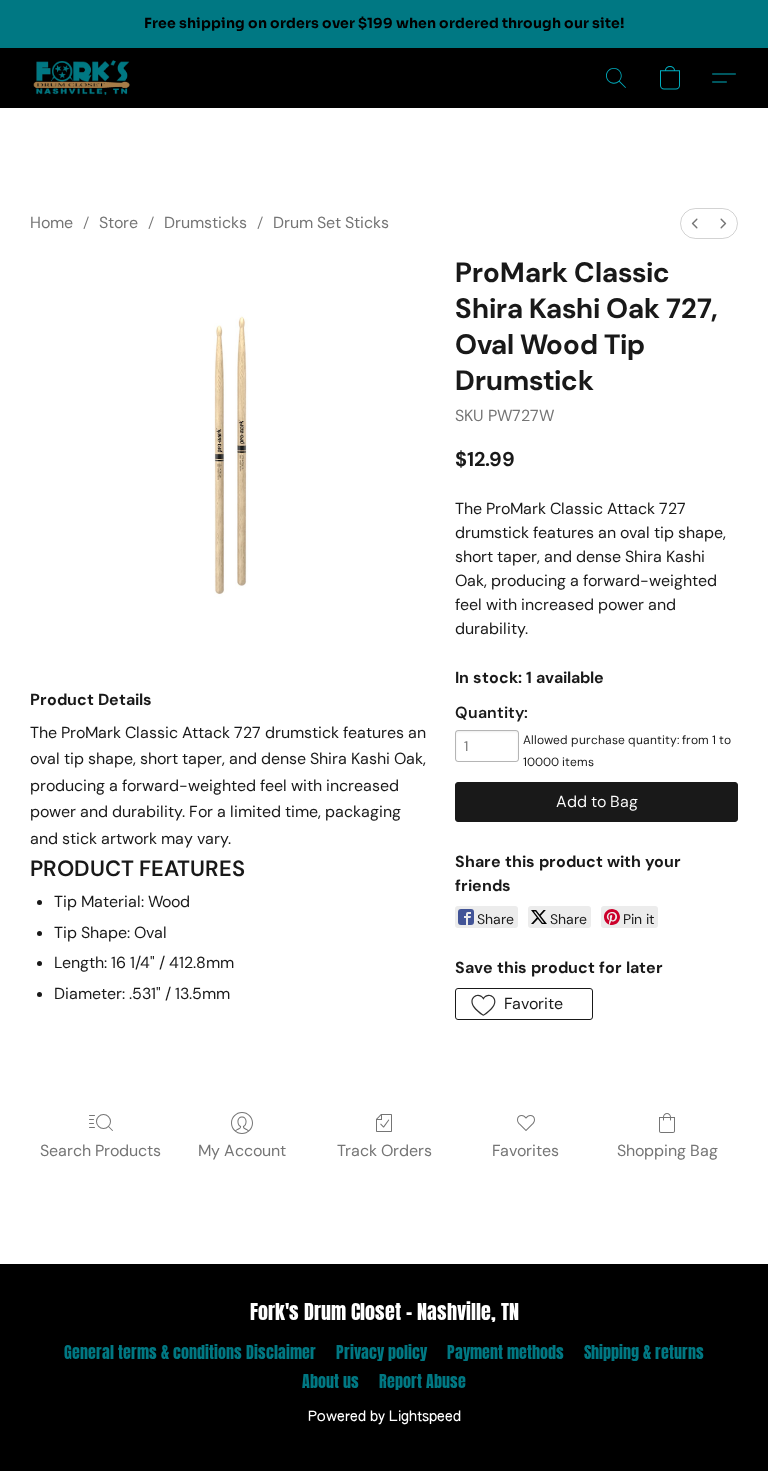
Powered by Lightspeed (384, 1417)
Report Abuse (422, 1381)
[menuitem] (695, 223)
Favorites (525, 1150)
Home (51, 222)
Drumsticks (205, 222)
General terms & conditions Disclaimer (190, 1352)
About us (330, 1381)
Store (118, 222)
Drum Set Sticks (331, 222)
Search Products (100, 1150)
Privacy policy (381, 1352)
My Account (242, 1150)
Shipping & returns (644, 1352)
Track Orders (384, 1150)
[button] (82, 78)
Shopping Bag (667, 1150)
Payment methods (505, 1352)
